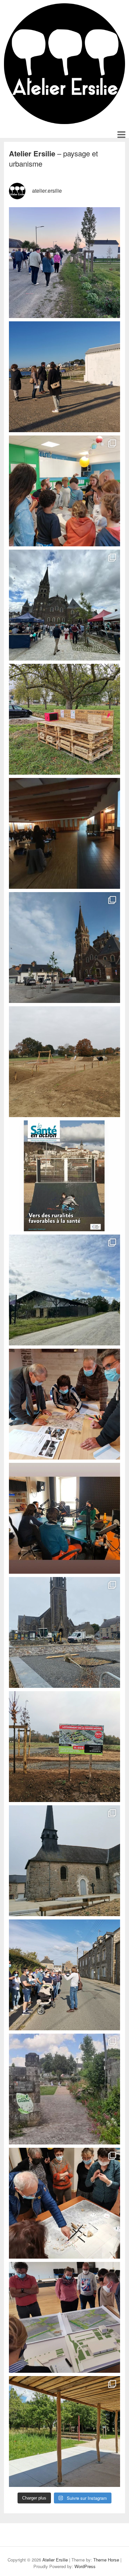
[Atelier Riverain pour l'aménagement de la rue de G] (64, 1975)
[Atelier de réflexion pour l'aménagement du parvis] (64, 2317)
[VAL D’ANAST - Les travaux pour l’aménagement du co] (64, 948)
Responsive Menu (121, 134)
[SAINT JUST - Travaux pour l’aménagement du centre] (64, 1632)
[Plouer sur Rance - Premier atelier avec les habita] (64, 1404)
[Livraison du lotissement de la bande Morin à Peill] (64, 1747)
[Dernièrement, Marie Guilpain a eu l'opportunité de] (64, 1176)
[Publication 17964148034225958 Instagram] (64, 1518)
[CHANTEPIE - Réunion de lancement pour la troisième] (64, 1290)
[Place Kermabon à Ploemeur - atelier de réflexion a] (64, 377)
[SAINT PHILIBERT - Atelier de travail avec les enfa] (64, 491)
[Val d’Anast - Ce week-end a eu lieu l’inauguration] (64, 605)
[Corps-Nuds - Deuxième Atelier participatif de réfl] (64, 2203)
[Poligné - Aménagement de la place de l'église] (64, 1861)
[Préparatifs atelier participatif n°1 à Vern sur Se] (64, 719)
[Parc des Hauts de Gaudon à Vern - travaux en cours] (64, 1062)
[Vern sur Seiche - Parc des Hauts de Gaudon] (64, 2431)
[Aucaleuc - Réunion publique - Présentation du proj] (64, 833)
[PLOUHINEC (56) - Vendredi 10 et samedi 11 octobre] (64, 263)
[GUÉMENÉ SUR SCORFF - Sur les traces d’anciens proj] (64, 2089)
